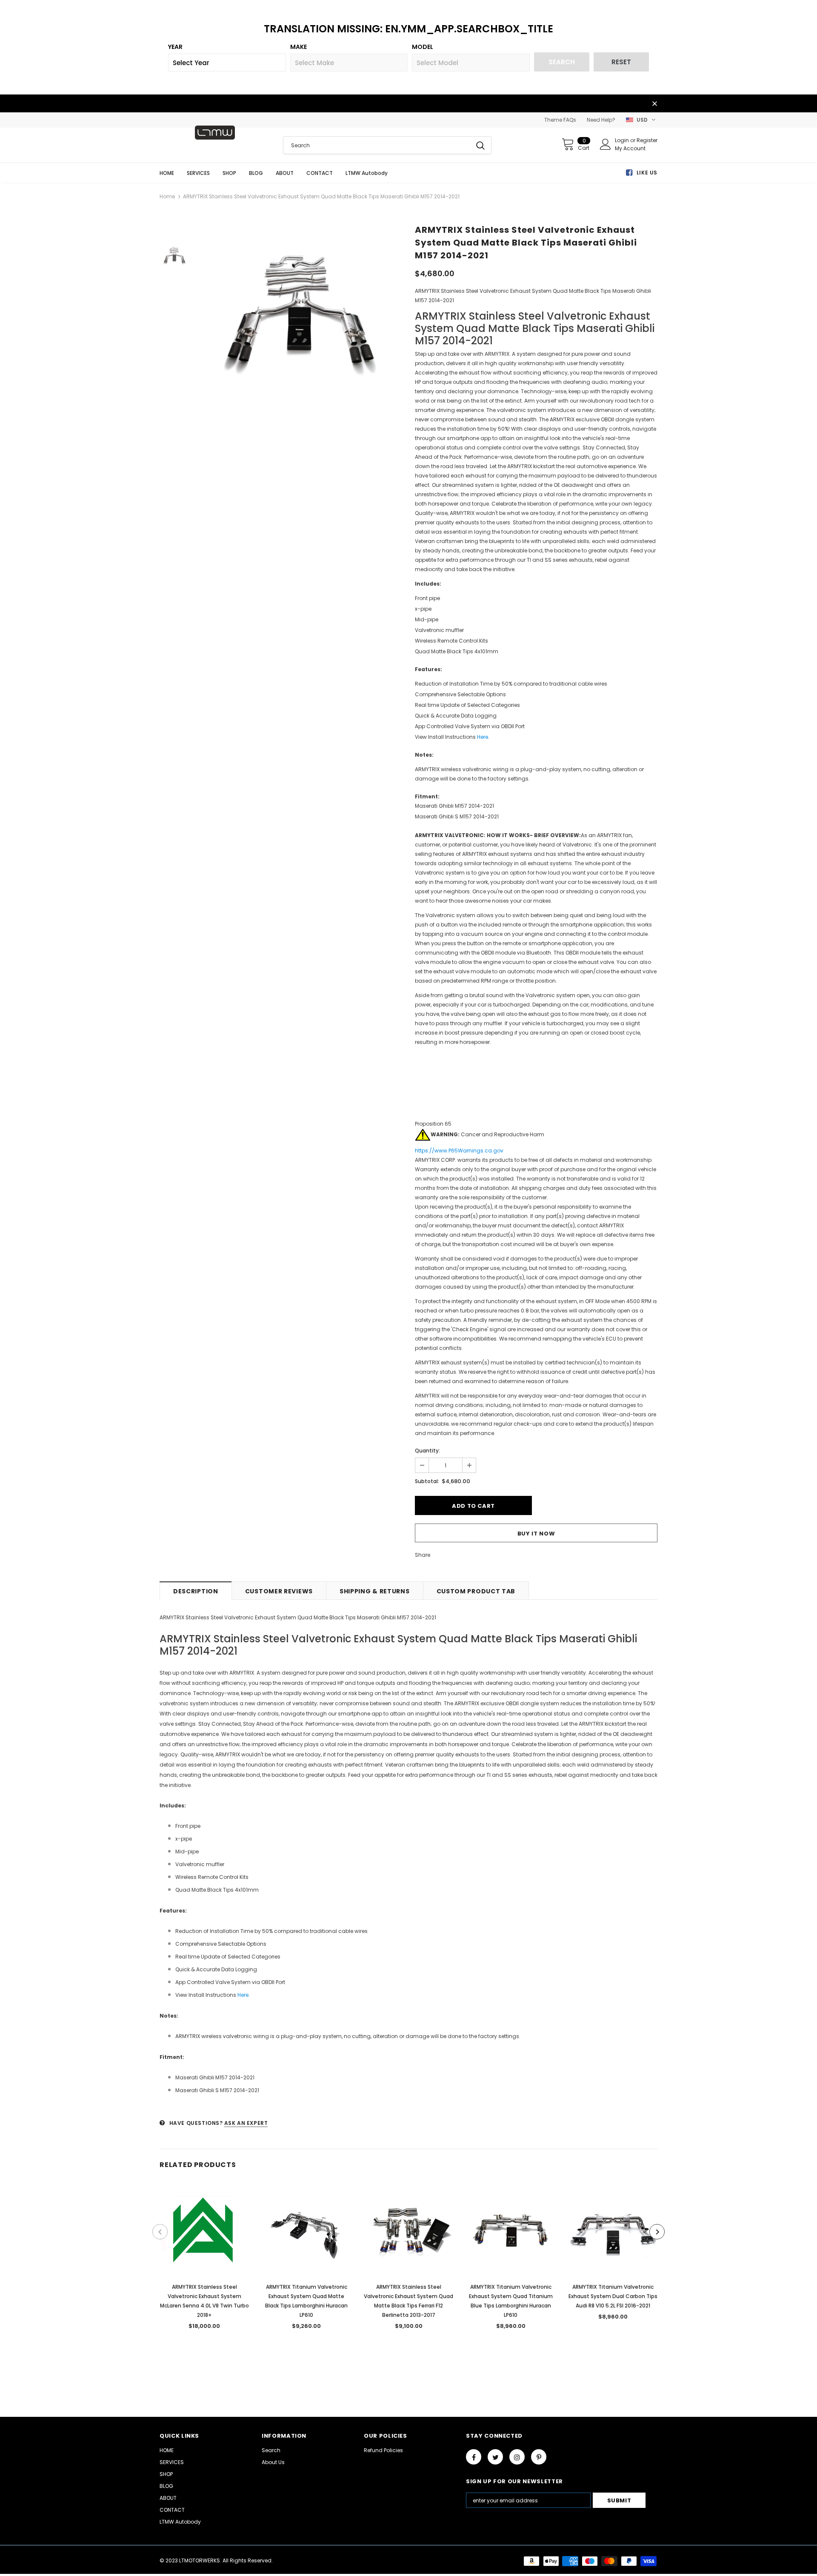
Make (299, 47)
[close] (654, 104)
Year (175, 47)
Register (647, 140)
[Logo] (215, 133)
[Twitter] (495, 2457)
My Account (630, 148)
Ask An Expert (246, 2123)
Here (483, 737)
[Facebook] (474, 2457)
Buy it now (536, 1534)
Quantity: (427, 1451)
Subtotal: (427, 1481)
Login (623, 140)
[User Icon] (606, 144)
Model (423, 47)
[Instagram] (517, 2457)
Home (167, 196)
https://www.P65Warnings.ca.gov (459, 1151)
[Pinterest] (539, 2457)
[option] (300, 313)
